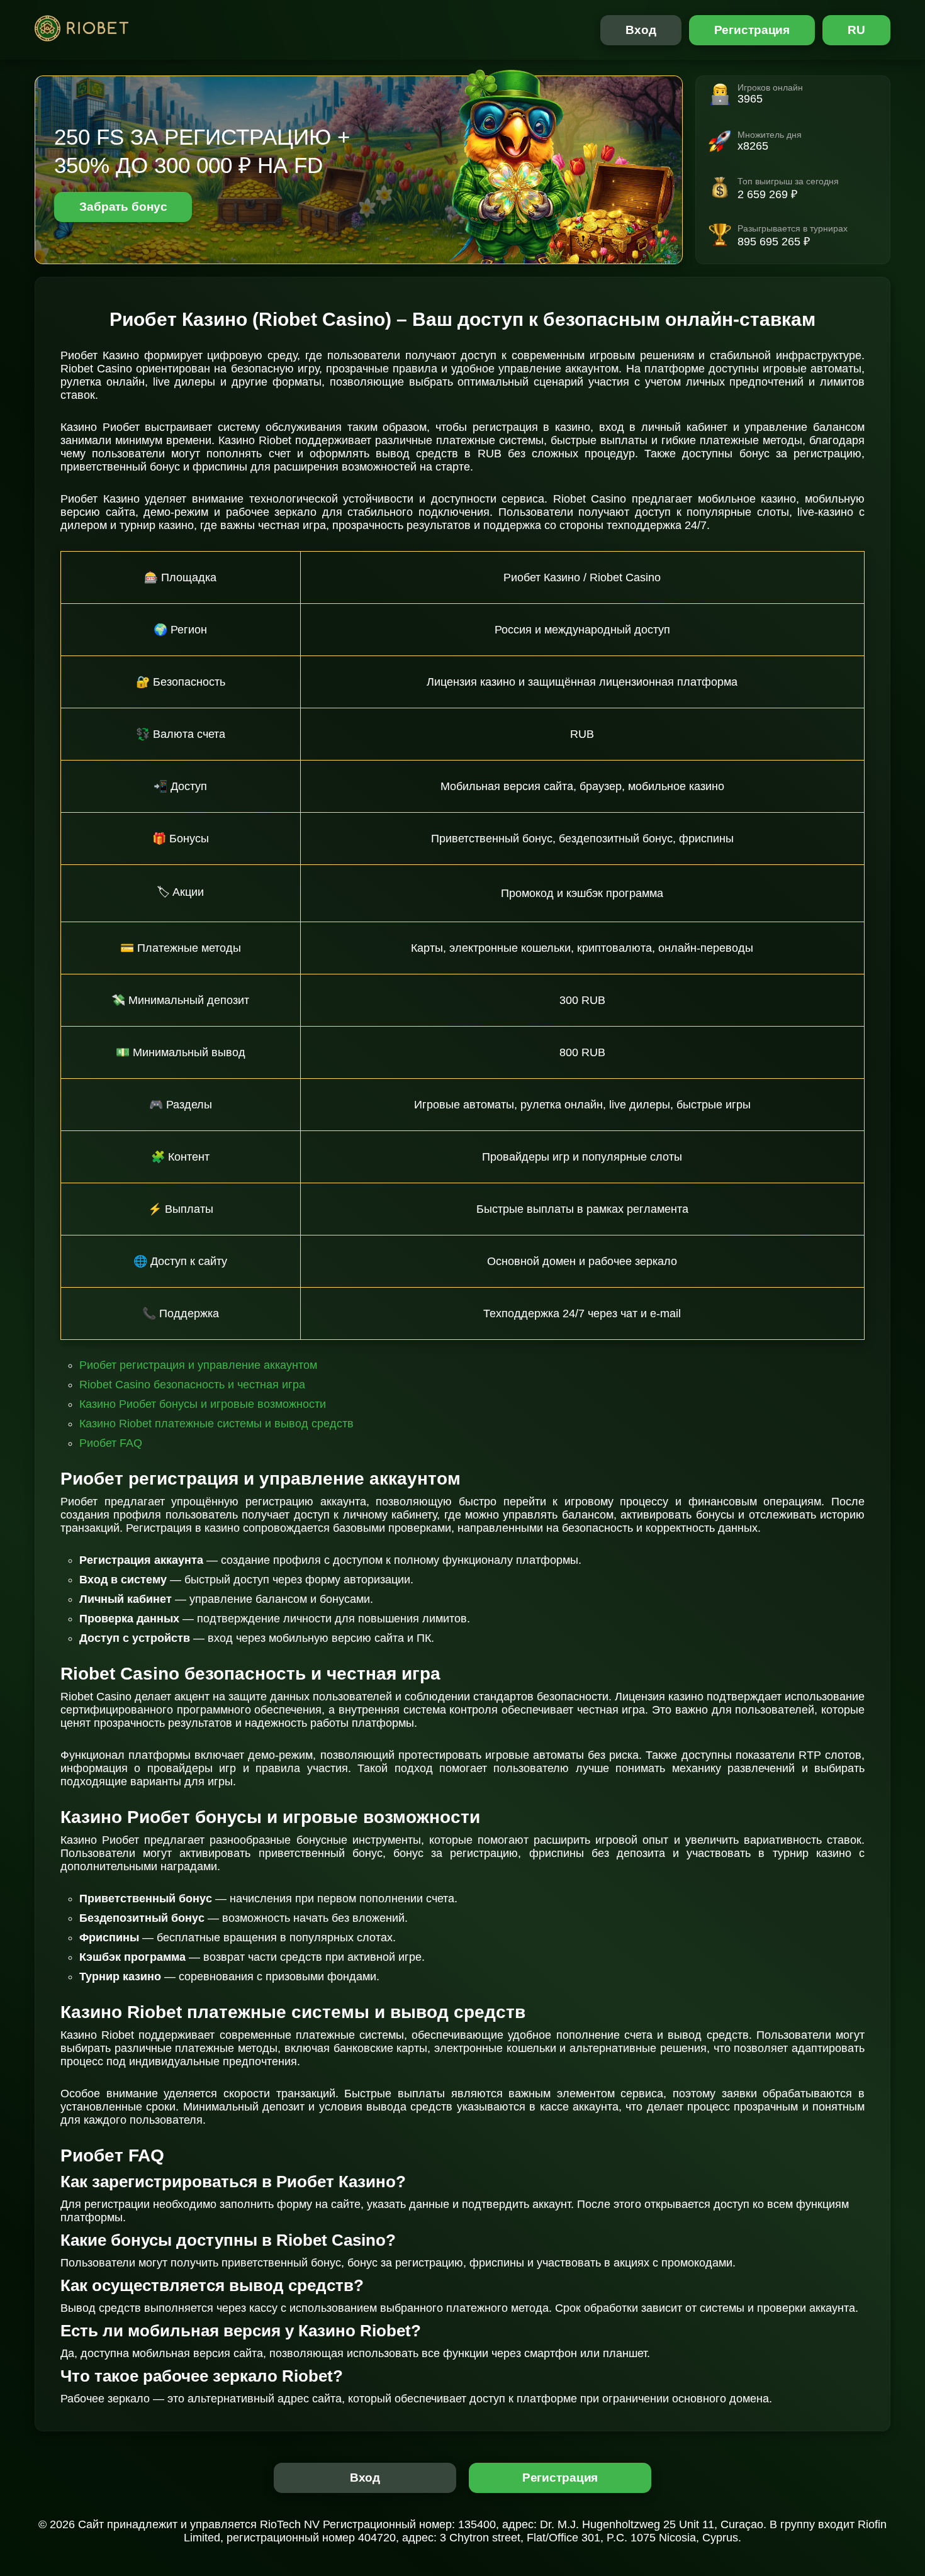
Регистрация (752, 30)
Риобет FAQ (111, 1443)
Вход (641, 30)
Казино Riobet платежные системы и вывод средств (216, 1424)
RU (856, 30)
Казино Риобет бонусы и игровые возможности (203, 1404)
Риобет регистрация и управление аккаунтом (198, 1365)
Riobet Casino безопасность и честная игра (192, 1385)
